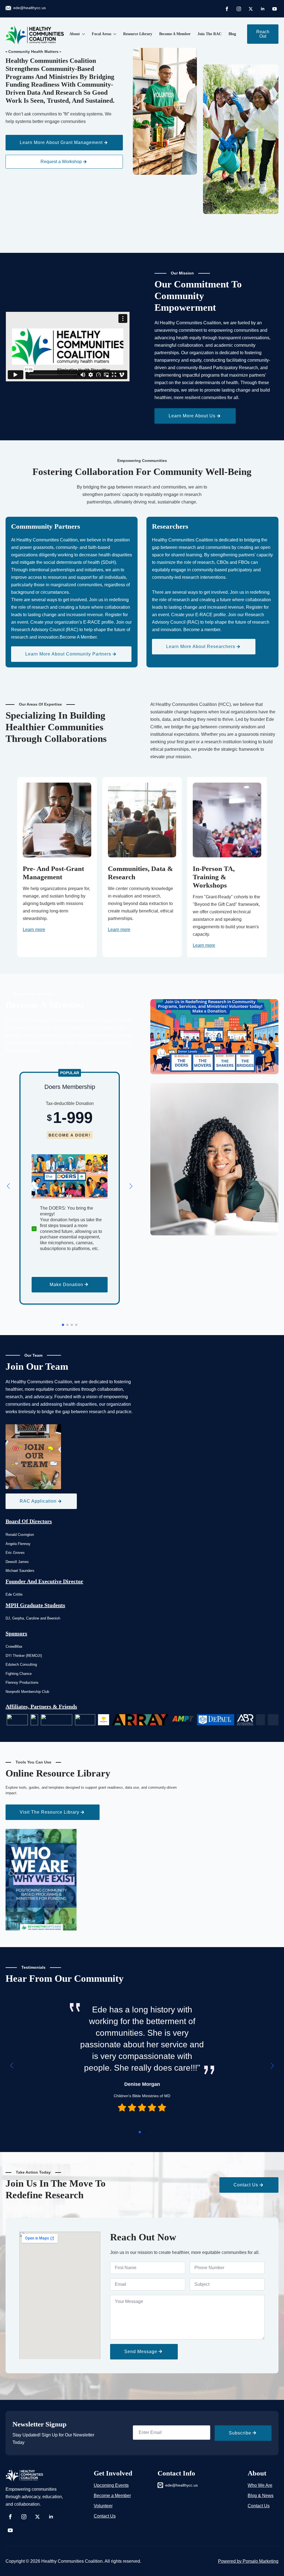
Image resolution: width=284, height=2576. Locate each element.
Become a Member (175, 34)
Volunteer (103, 2506)
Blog (232, 34)
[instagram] (239, 9)
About (75, 34)
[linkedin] (263, 9)
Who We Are (260, 2485)
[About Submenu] (82, 34)
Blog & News (261, 2496)
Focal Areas (102, 34)
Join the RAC (210, 34)
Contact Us (105, 2516)
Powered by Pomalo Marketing (248, 2561)
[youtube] (275, 9)
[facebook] (227, 9)
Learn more (34, 930)
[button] (8, 1186)
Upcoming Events (111, 2485)
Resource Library (138, 34)
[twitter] (251, 9)
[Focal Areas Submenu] (114, 34)
